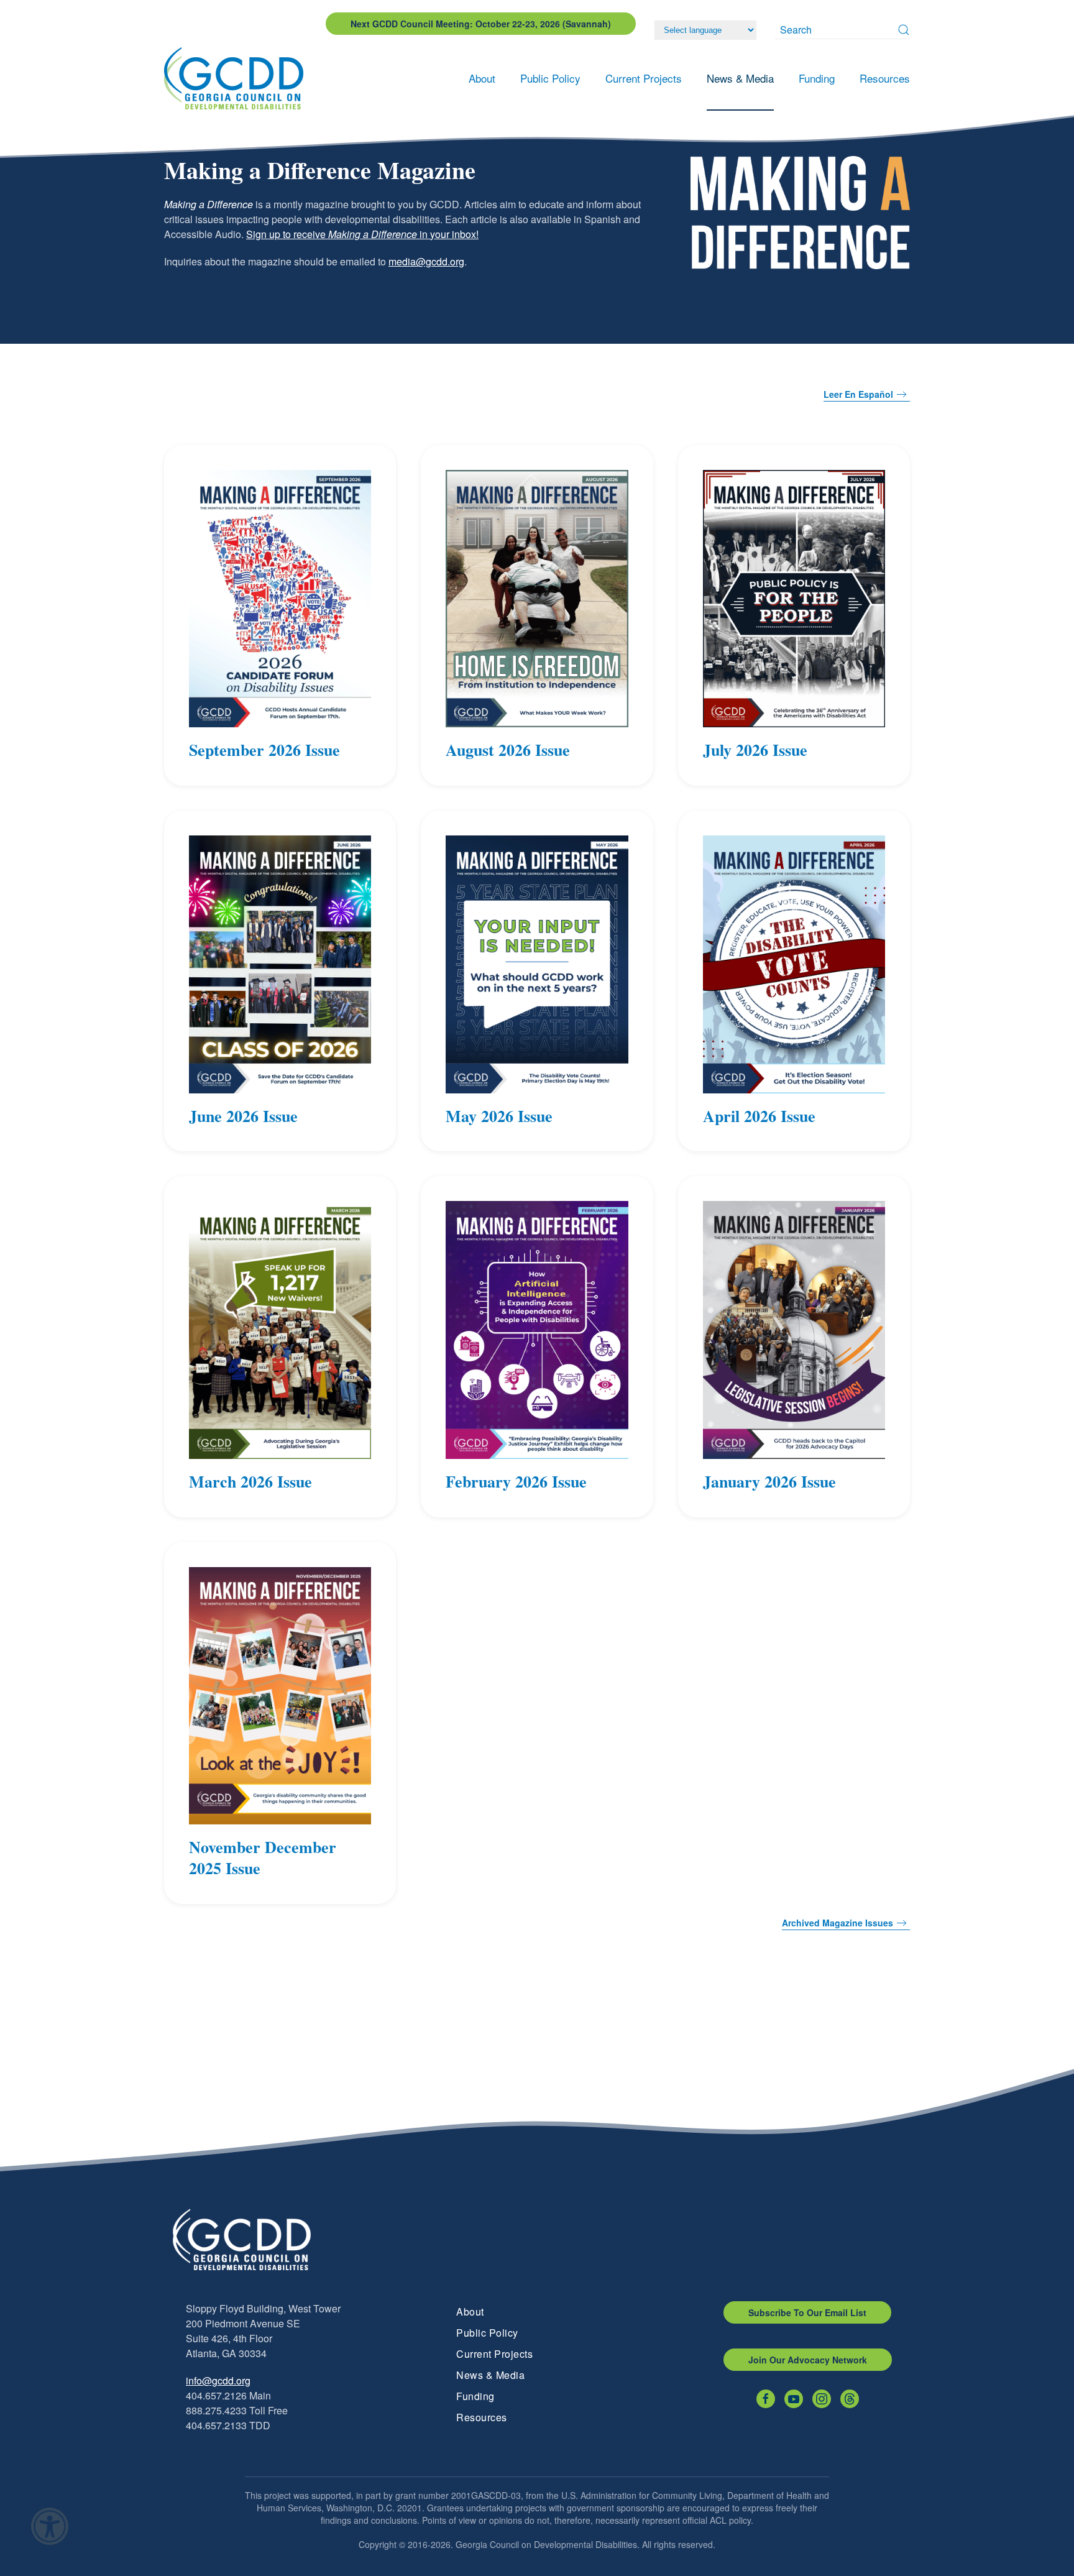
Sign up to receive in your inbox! (362, 234)
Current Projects (494, 2354)
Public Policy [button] (550, 78)
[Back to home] (237, 78)
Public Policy (487, 2333)
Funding (475, 2396)
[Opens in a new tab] (766, 2399)
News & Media (490, 2375)
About (470, 2311)
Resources (482, 2417)
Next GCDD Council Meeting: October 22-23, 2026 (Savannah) (481, 24)
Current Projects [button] (644, 78)
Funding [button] (817, 78)
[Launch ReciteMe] (50, 2526)
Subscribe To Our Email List (807, 2312)
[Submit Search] (904, 30)
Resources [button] (885, 78)
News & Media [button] (740, 78)
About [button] (482, 78)
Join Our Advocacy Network (808, 2360)
